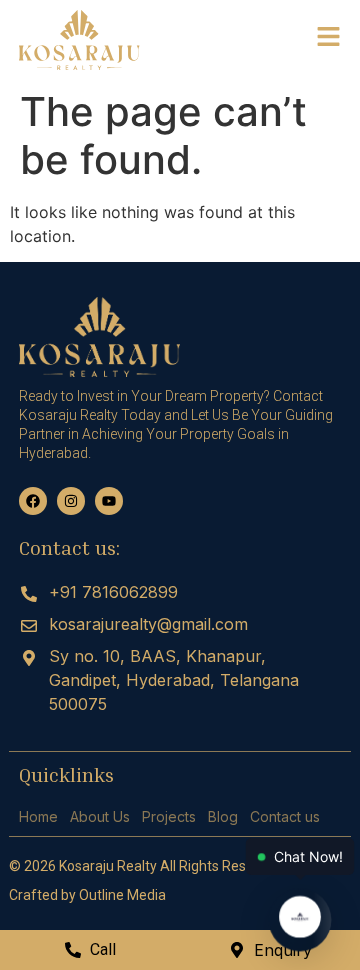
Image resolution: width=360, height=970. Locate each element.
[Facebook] (33, 501)
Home (38, 816)
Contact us (285, 816)
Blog (223, 816)
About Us (100, 816)
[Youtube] (109, 501)
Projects (169, 816)
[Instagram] (71, 501)
